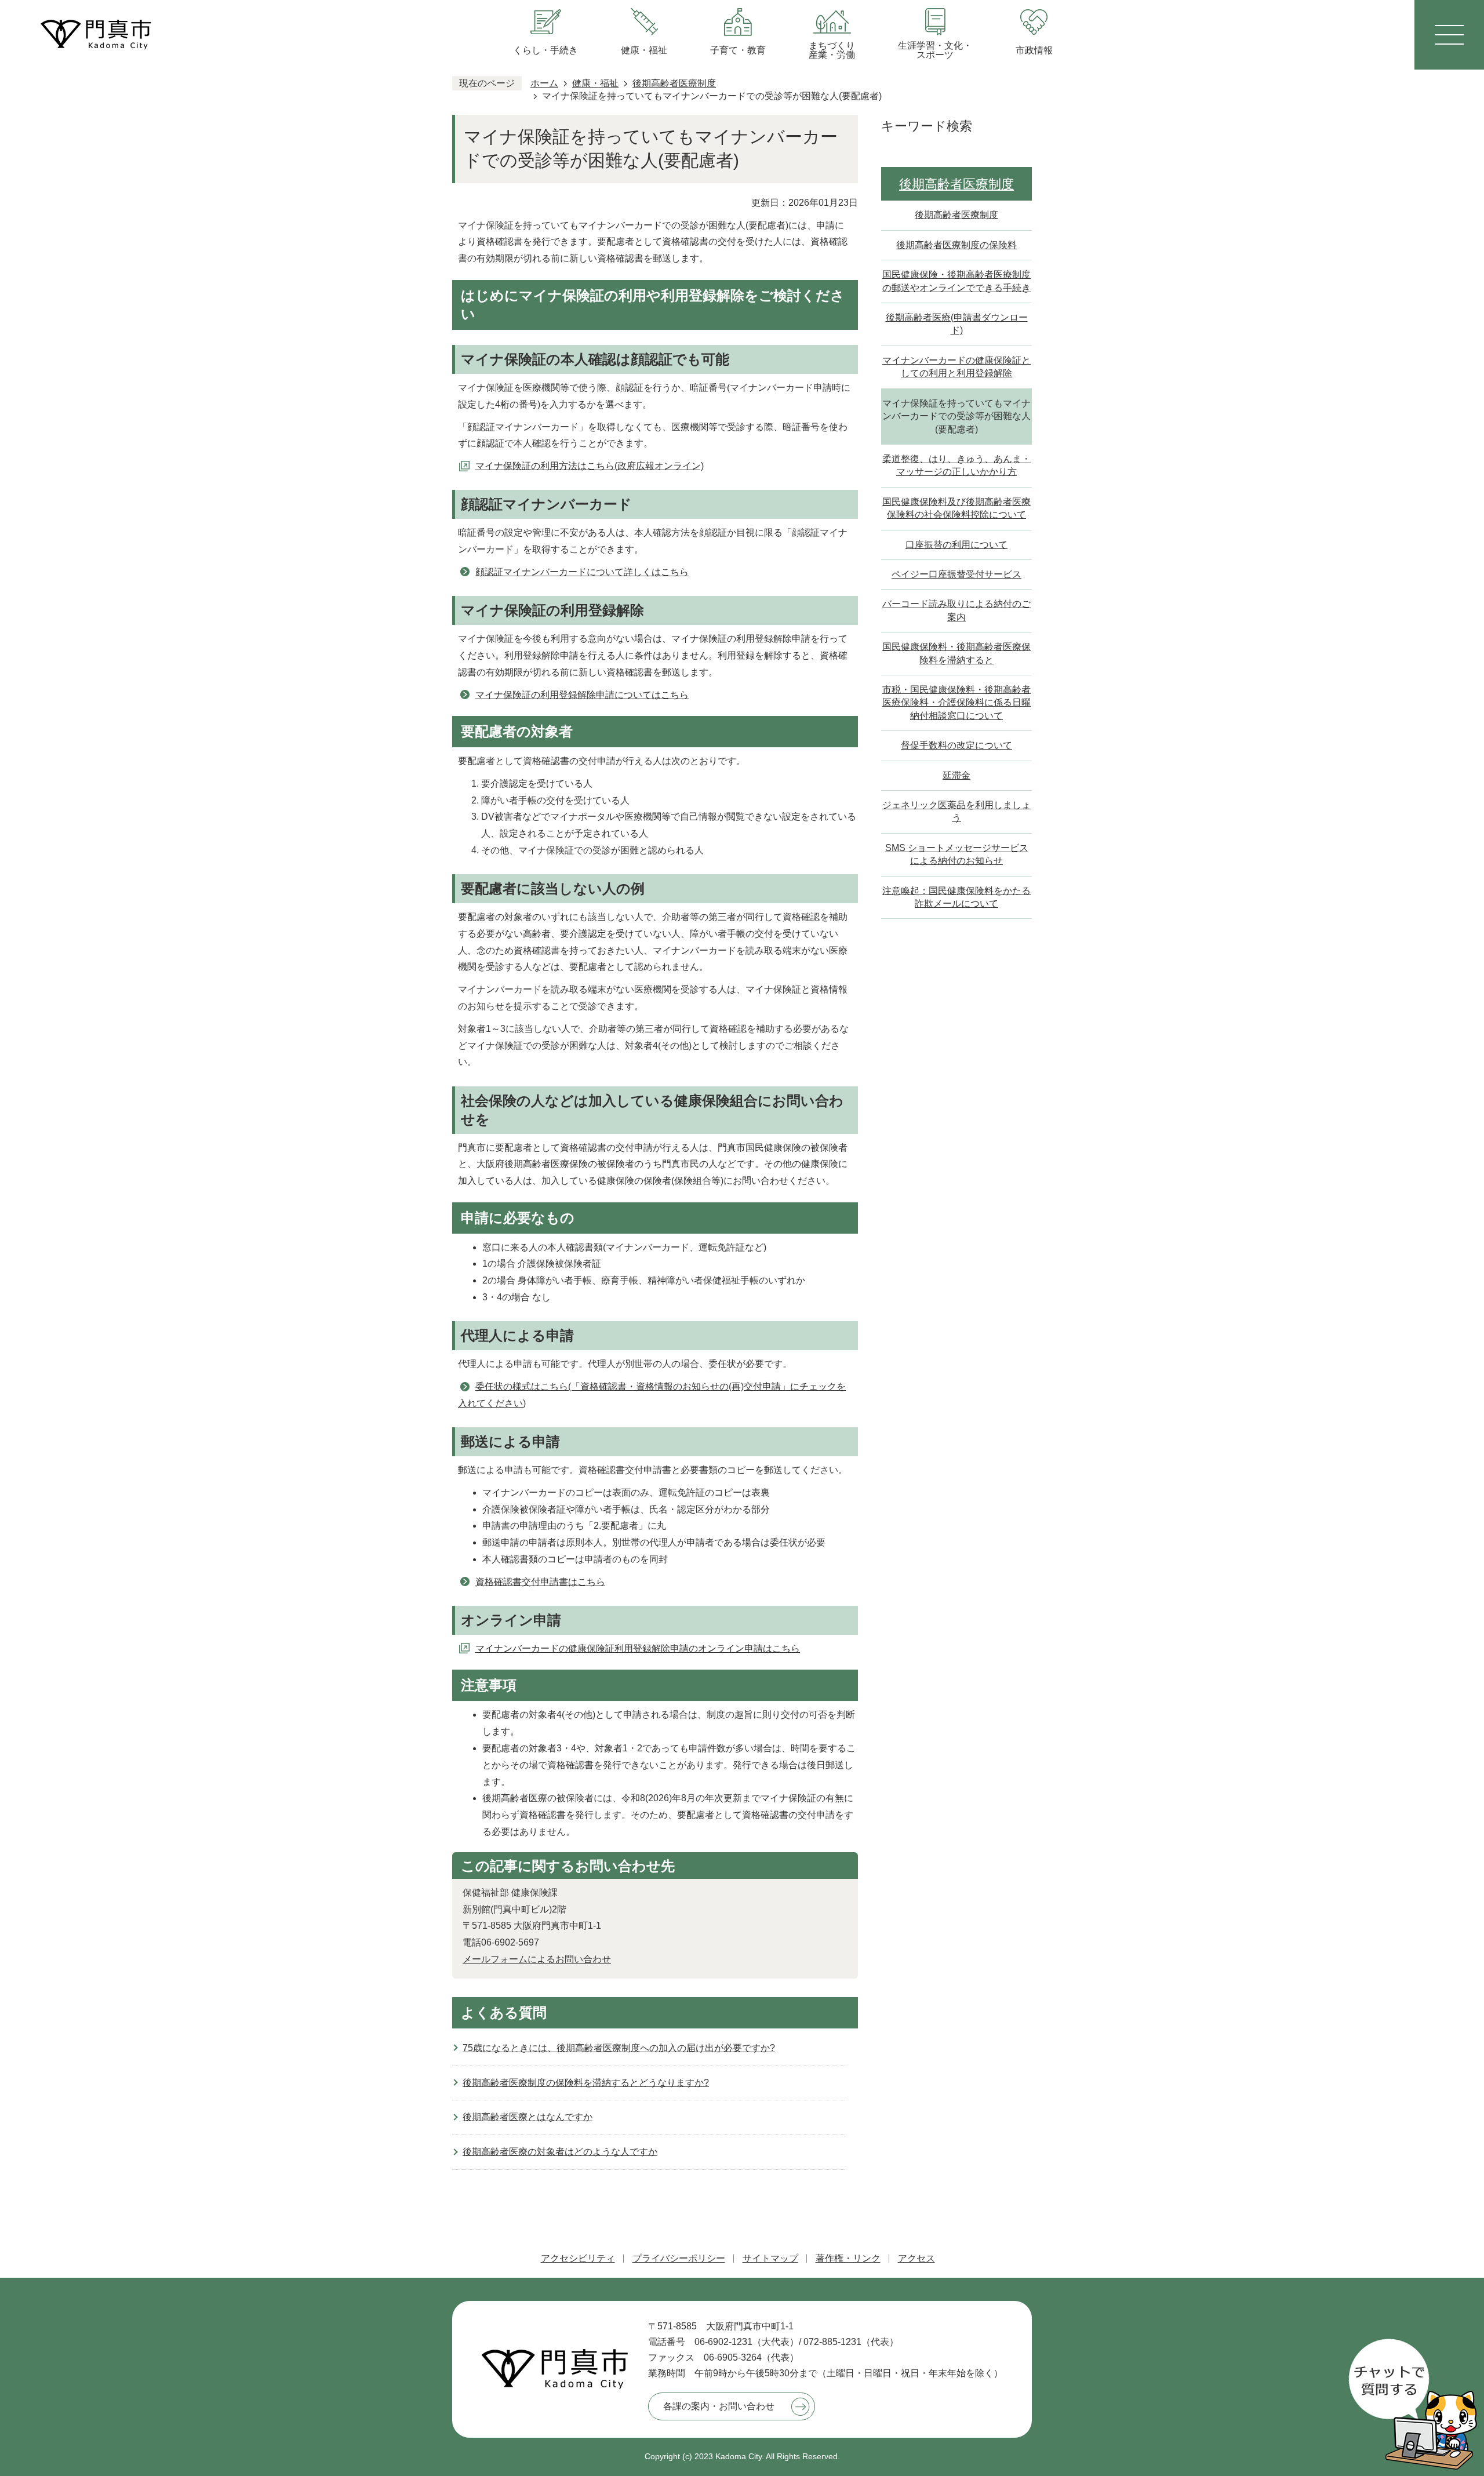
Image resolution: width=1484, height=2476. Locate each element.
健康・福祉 (595, 83)
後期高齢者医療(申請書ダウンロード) (957, 324)
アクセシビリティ (578, 2258)
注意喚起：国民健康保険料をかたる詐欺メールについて (956, 897)
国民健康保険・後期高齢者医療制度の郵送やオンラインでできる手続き (956, 281)
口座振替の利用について (956, 545)
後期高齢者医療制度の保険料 (956, 245)
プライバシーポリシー (679, 2258)
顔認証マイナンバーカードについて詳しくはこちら (582, 572)
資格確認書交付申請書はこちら (540, 1582)
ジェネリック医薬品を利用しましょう (956, 811)
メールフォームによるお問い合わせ (537, 1959)
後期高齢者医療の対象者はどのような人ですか (560, 2152)
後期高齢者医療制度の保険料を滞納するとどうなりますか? (586, 2083)
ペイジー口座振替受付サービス (956, 574)
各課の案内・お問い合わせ (719, 2406)
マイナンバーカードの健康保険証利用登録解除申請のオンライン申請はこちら (638, 1648)
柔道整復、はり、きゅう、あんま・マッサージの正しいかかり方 (956, 465)
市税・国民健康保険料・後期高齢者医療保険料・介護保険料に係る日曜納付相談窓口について (956, 703)
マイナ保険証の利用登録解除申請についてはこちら (582, 695)
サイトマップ (770, 2258)
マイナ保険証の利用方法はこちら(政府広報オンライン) (590, 466)
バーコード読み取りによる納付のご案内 (956, 610)
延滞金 (956, 775)
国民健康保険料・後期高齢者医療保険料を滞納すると (956, 653)
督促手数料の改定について (956, 745)
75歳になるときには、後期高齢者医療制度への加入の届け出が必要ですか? (619, 2048)
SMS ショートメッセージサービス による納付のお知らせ (957, 854)
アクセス (916, 2258)
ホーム (544, 83)
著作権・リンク (848, 2258)
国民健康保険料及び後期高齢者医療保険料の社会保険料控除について (956, 508)
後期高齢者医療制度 (674, 83)
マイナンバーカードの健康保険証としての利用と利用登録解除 (956, 367)
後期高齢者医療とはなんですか (528, 2117)
